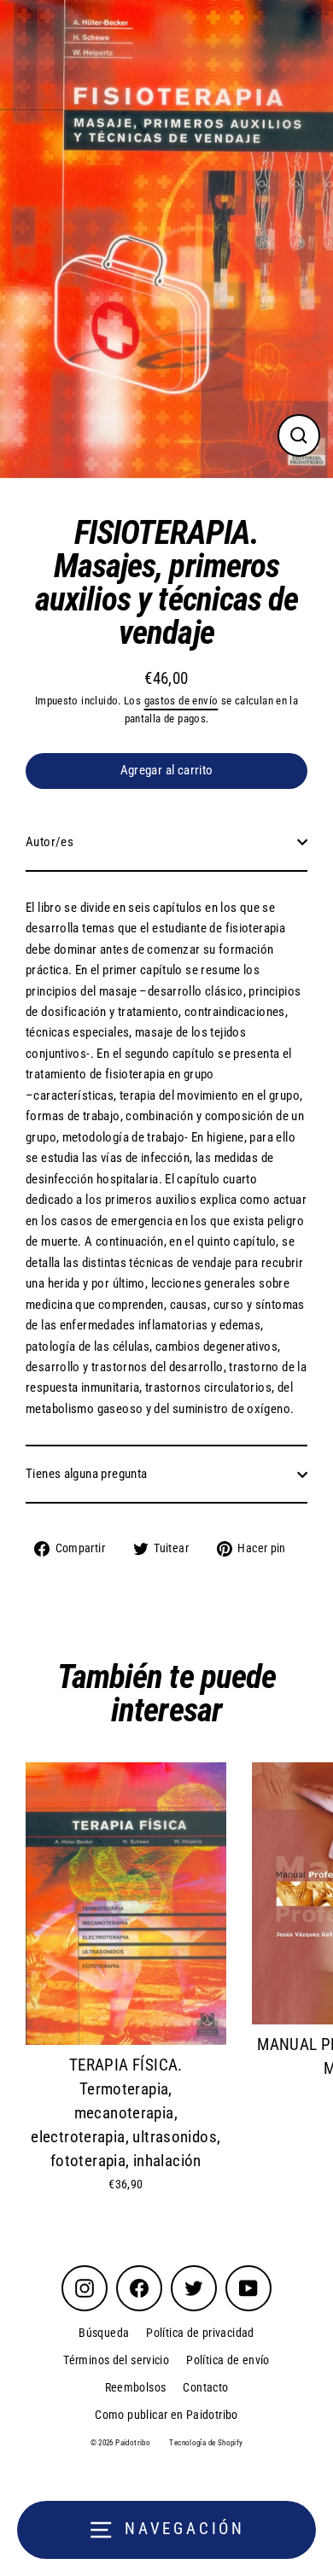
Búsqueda (104, 2333)
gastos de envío (181, 701)
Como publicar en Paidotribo (166, 2415)
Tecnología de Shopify (206, 2443)
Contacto (205, 2387)
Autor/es (50, 842)
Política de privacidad (200, 2333)
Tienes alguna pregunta (86, 1474)
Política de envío (228, 2360)
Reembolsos (136, 2387)
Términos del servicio (116, 2360)
